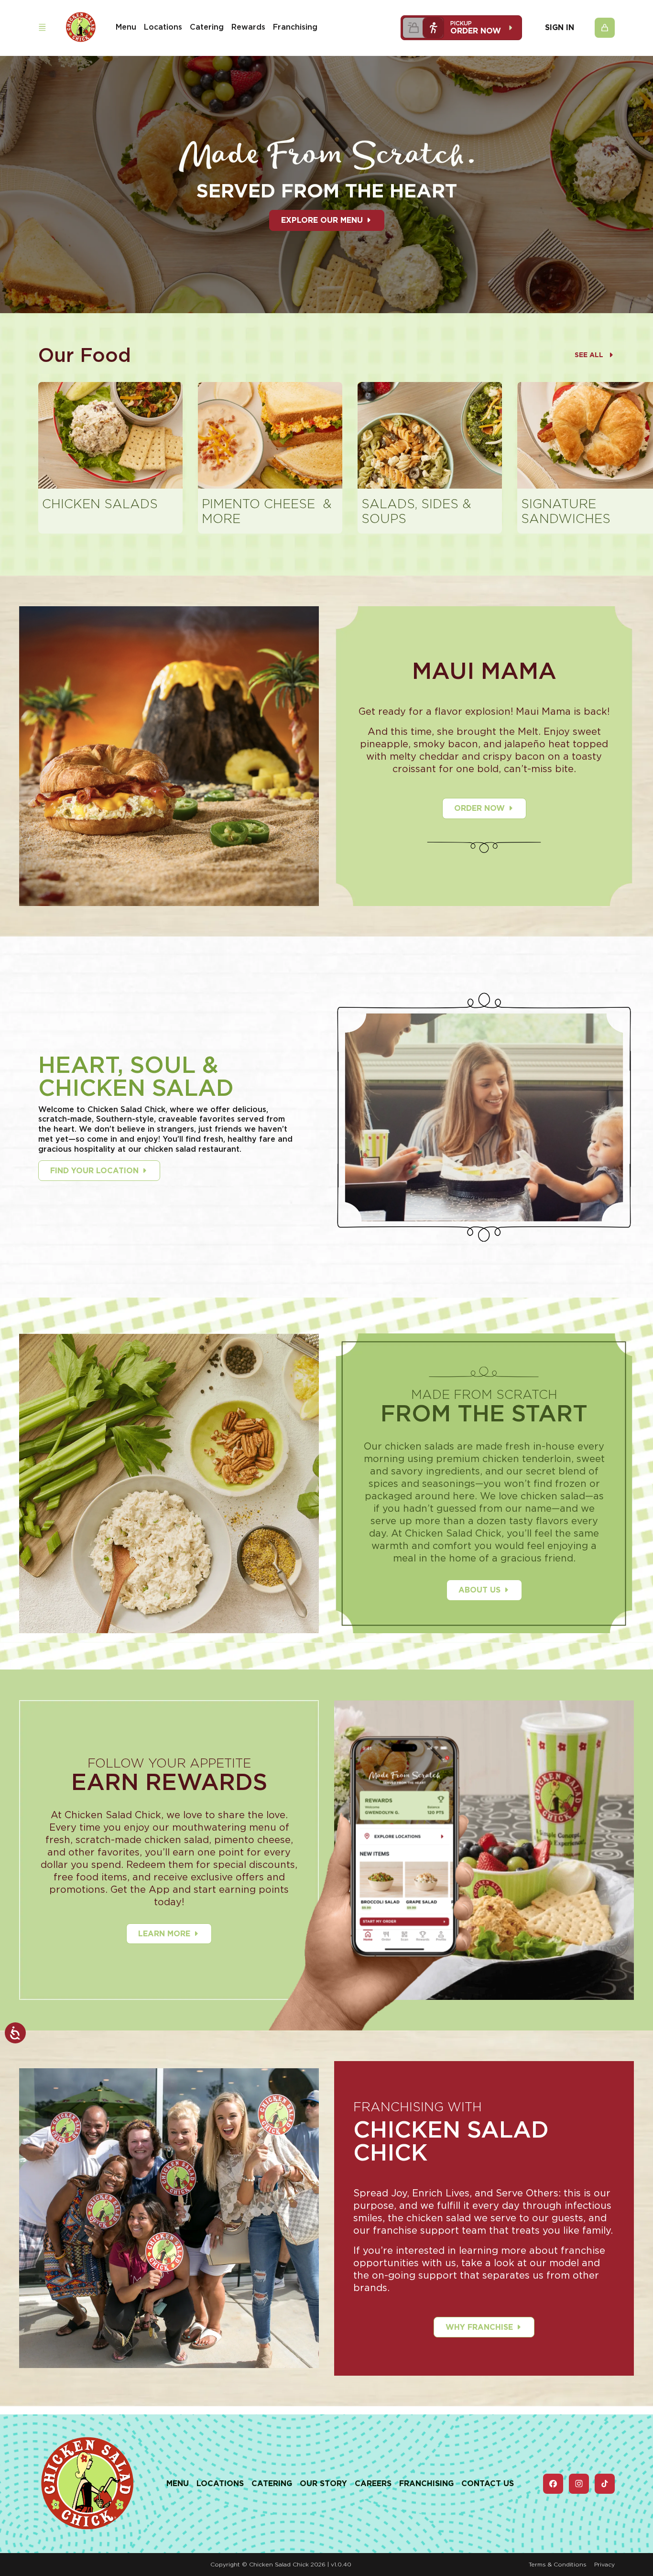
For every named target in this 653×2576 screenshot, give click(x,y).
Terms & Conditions (558, 2564)
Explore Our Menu (322, 220)
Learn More (164, 1934)
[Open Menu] (42, 27)
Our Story (323, 2483)
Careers (373, 2483)
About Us (479, 1590)
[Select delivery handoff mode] (413, 28)
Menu (126, 27)
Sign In (560, 28)
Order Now (479, 808)
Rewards (248, 27)
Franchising (295, 27)
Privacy (604, 2564)
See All (589, 355)
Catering (207, 27)
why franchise (479, 2327)
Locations (163, 27)
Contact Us (488, 2483)
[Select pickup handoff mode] (433, 28)
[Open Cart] (605, 28)
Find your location (94, 1171)
